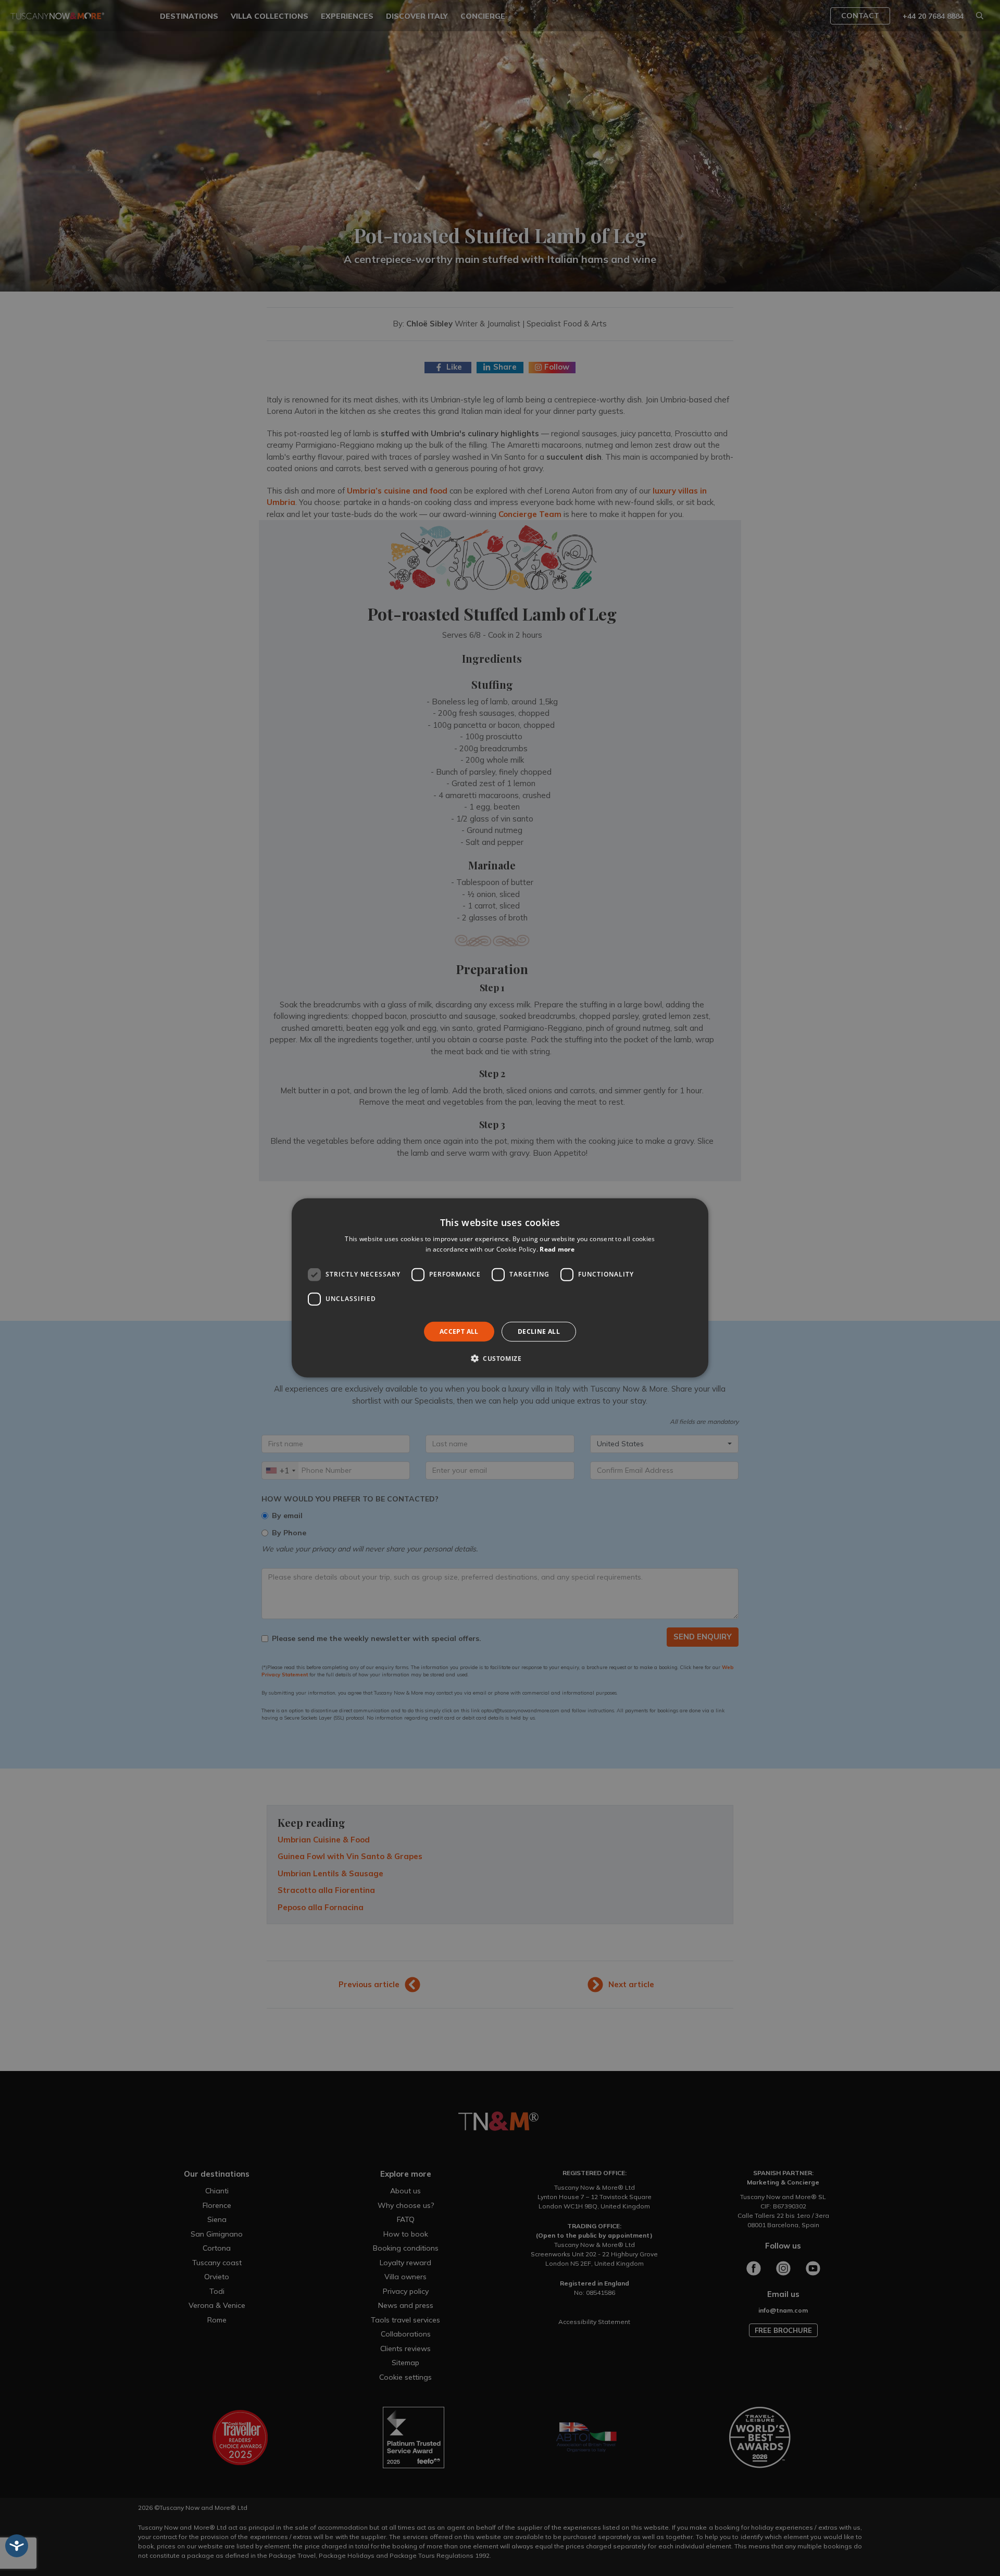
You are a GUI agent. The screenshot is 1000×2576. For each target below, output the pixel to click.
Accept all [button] (459, 1331)
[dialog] (500, 1288)
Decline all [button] (539, 1331)
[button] (500, 1358)
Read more (557, 1249)
